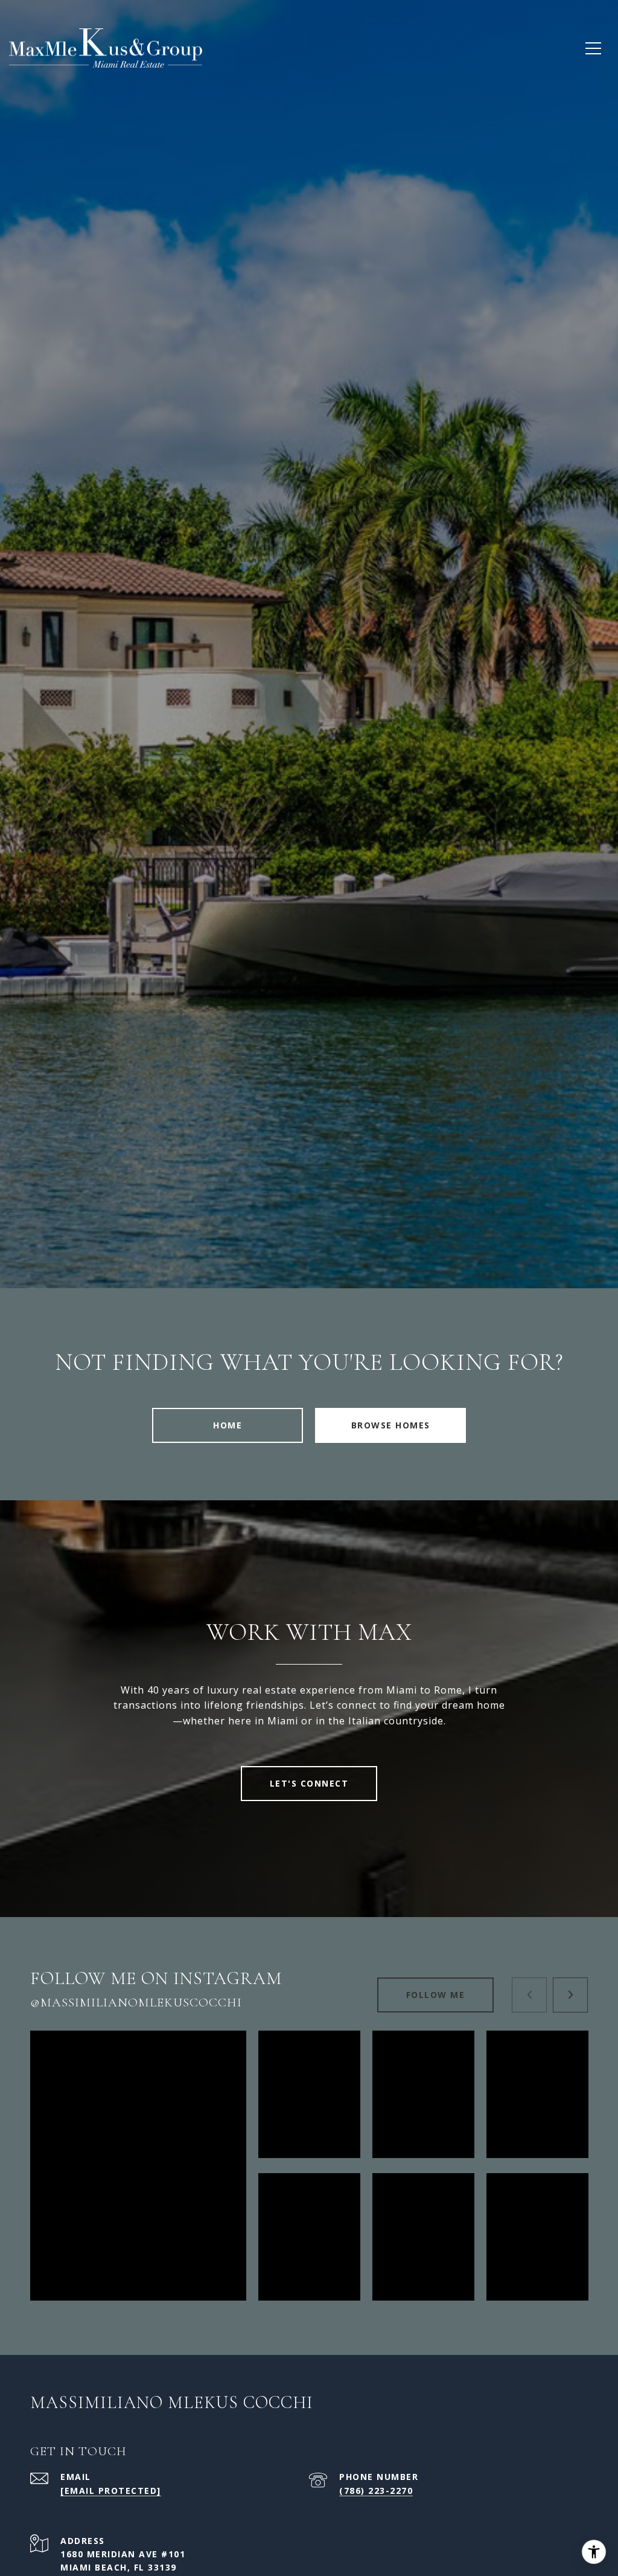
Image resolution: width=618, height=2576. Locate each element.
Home (228, 1425)
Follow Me (436, 1995)
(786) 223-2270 (376, 2491)
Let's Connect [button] (309, 1783)
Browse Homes (391, 1425)
